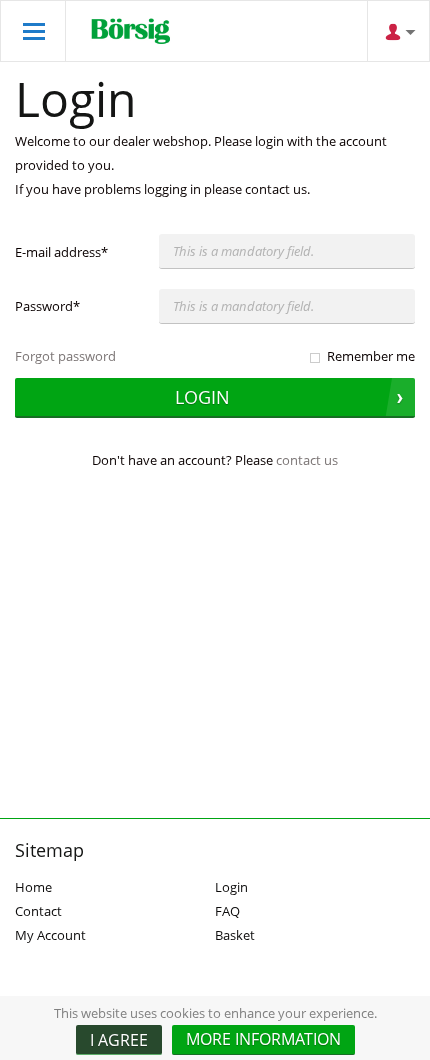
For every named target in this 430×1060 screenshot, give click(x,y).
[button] (263, 1040)
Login (231, 887)
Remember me (371, 356)
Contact (38, 911)
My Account (50, 935)
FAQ (227, 911)
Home (33, 887)
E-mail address (61, 252)
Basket (235, 935)
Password (47, 306)
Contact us (307, 460)
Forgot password (65, 356)
